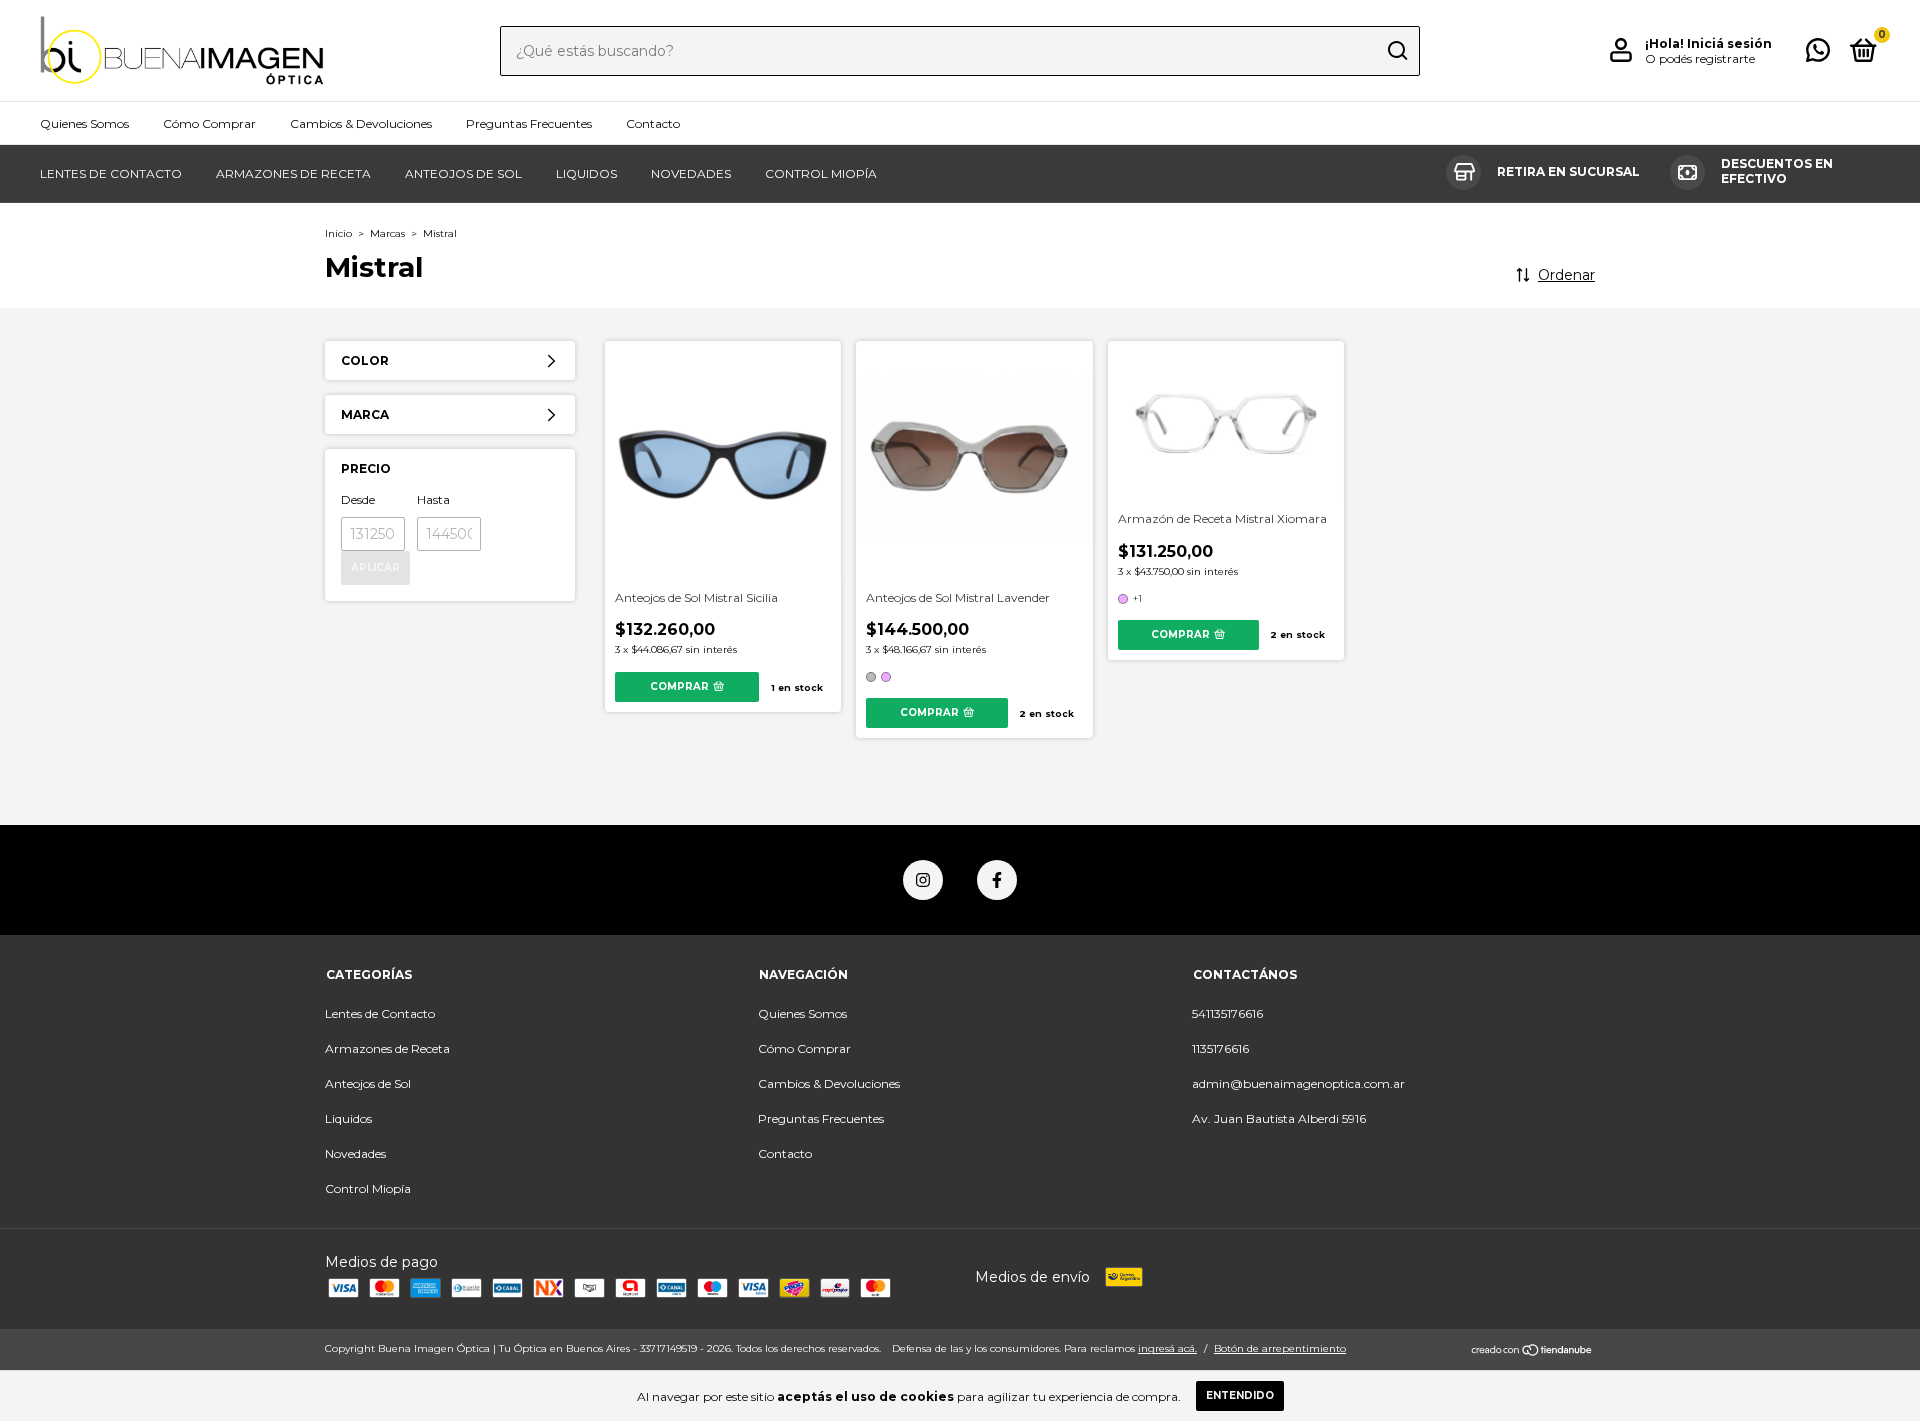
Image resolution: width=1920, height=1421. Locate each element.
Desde (358, 499)
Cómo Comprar (209, 123)
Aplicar (375, 567)
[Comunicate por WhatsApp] (1818, 54)
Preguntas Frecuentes (529, 123)
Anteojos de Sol (463, 173)
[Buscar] (1396, 51)
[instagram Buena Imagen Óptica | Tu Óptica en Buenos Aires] (923, 880)
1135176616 (1220, 1048)
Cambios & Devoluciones (361, 123)
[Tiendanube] (1532, 1351)
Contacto (653, 123)
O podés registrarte (1700, 58)
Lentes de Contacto (111, 173)
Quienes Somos (84, 123)
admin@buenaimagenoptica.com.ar (1298, 1083)
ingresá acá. (1167, 1348)
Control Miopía (821, 173)
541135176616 (1227, 1013)
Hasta (433, 499)
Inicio (338, 233)
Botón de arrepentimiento (1280, 1348)
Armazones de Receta (293, 173)
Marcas (387, 233)
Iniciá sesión (1729, 43)
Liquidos (586, 173)
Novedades (691, 173)
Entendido (1240, 1395)
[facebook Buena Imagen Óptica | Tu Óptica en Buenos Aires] (997, 880)
